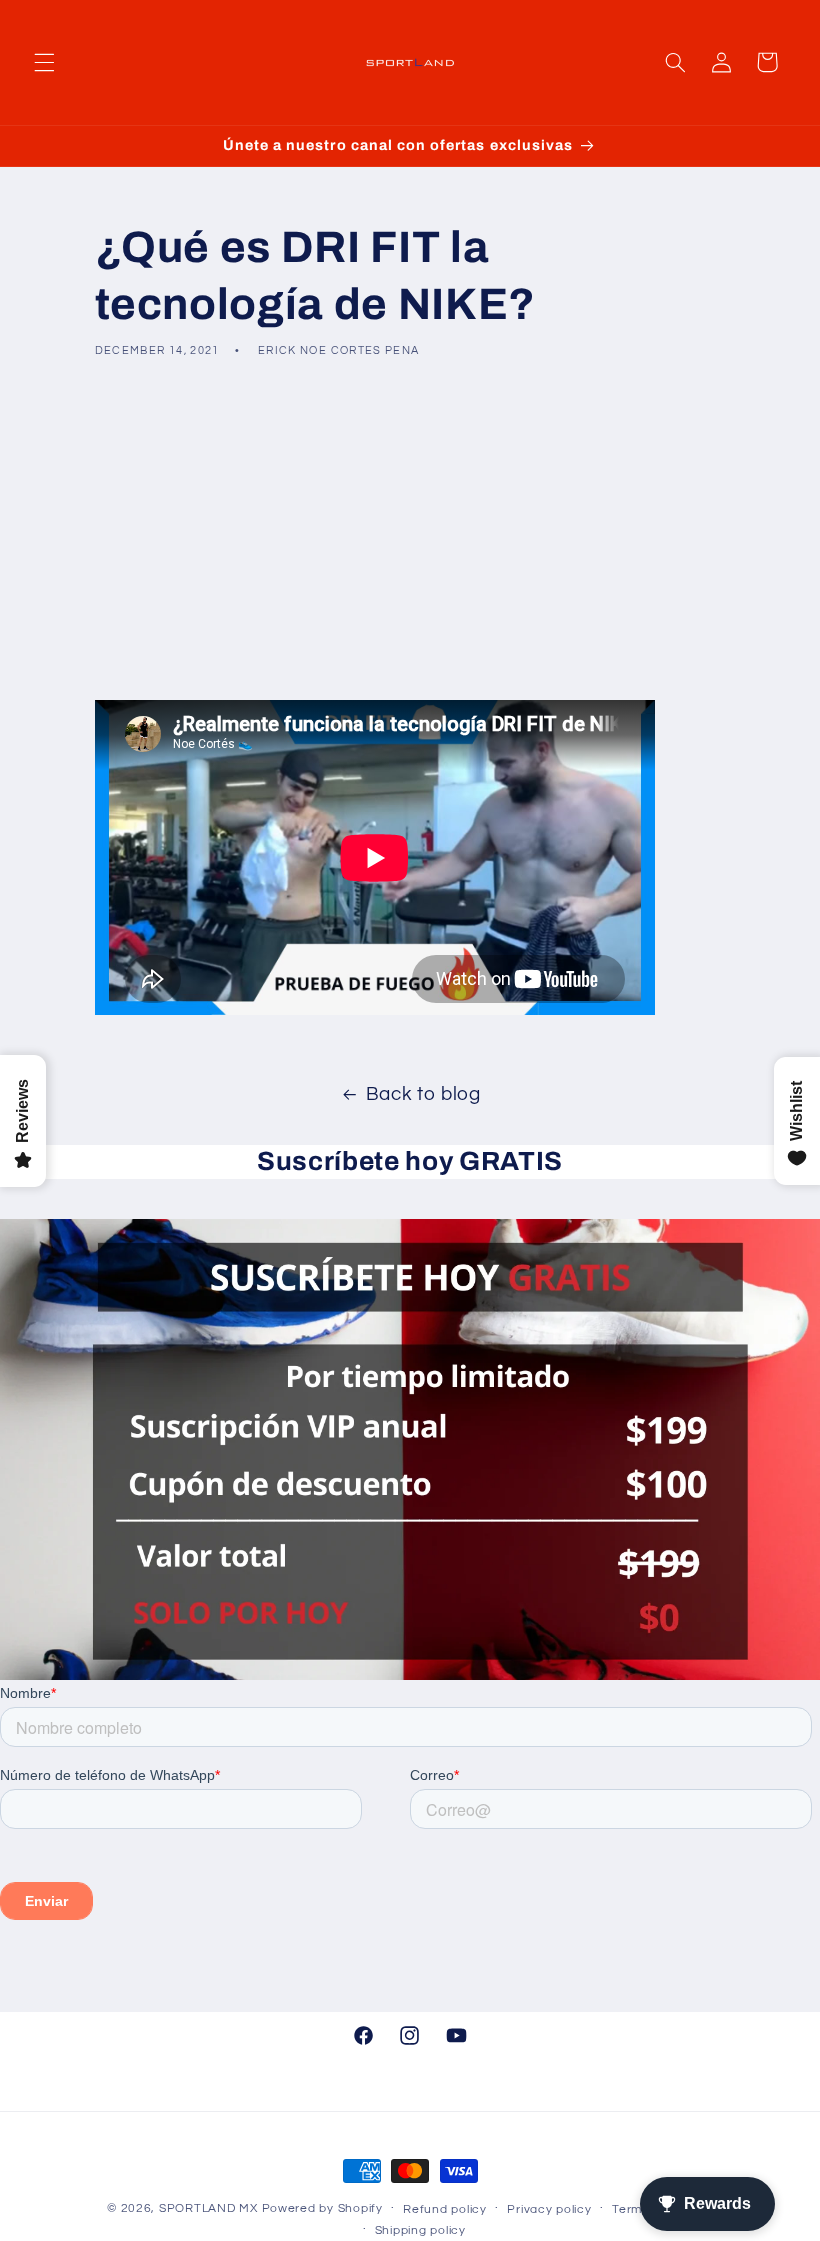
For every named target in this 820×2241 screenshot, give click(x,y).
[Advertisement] (410, 529)
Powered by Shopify (322, 2208)
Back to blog (423, 1094)
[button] (44, 62)
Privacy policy (549, 2209)
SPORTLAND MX (208, 2208)
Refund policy (445, 2209)
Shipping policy (420, 2230)
